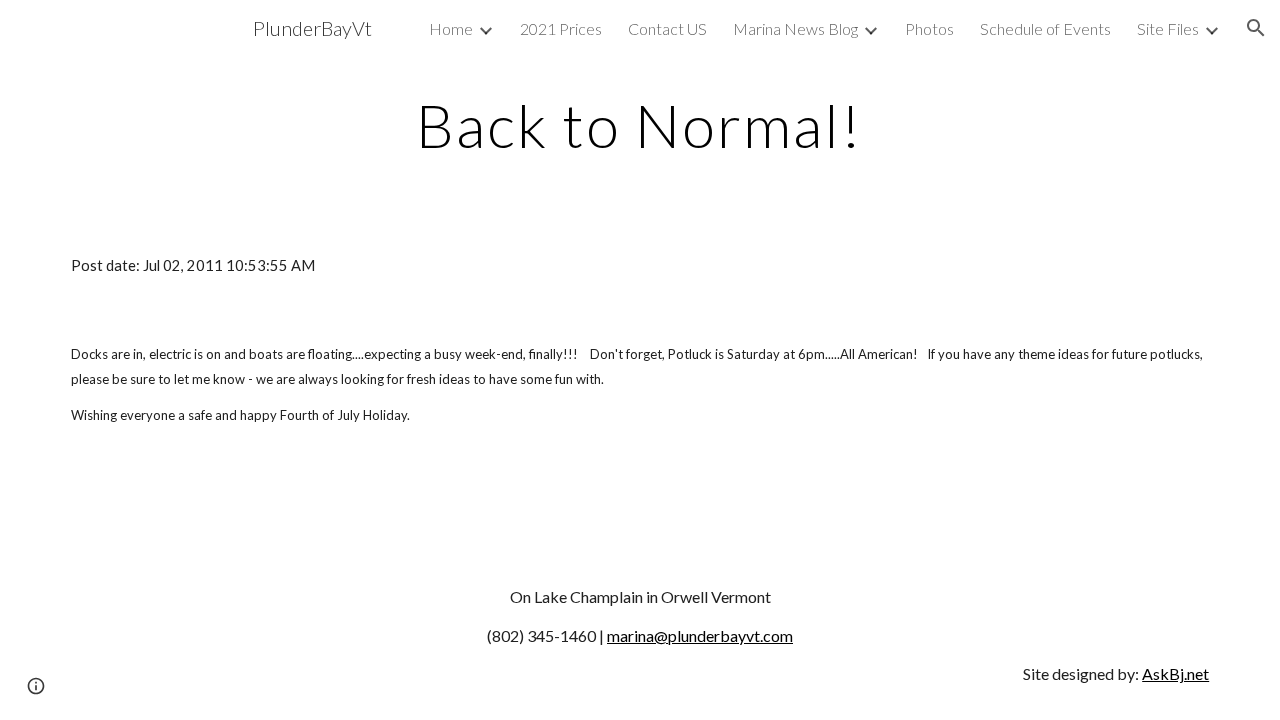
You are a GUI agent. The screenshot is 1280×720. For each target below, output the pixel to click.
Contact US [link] (667, 28)
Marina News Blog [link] (795, 28)
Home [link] (451, 28)
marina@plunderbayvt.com (700, 635)
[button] (1256, 28)
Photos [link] (929, 28)
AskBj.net (1175, 673)
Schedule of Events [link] (1045, 28)
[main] (640, 125)
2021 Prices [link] (561, 28)
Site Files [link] (1168, 28)
